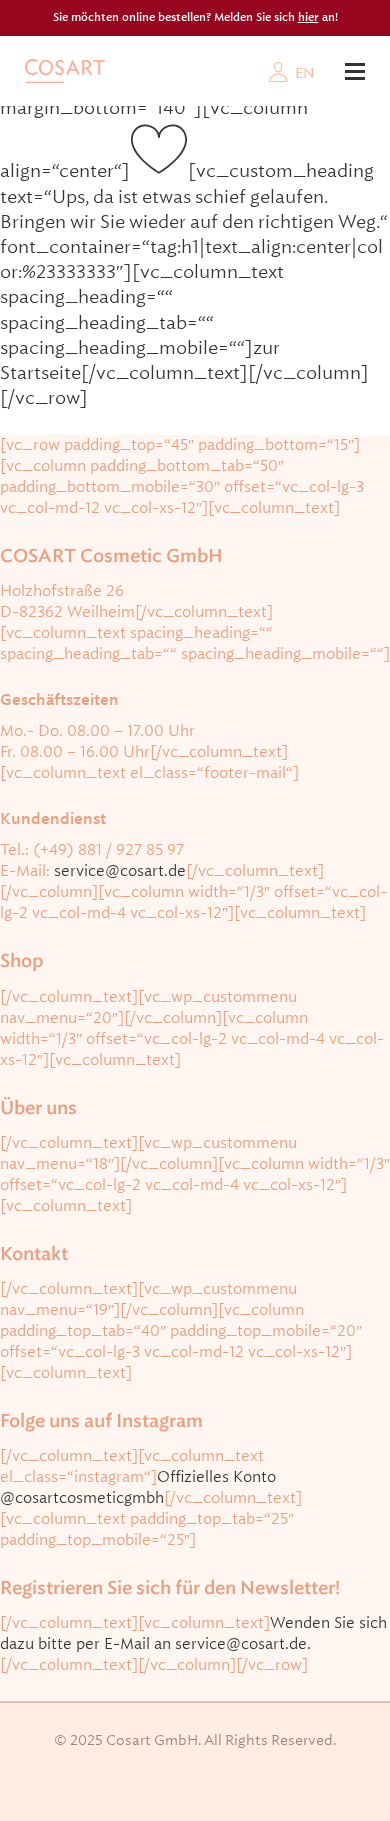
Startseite (40, 372)
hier (308, 17)
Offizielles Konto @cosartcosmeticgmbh (138, 1487)
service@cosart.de (120, 871)
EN (305, 73)
